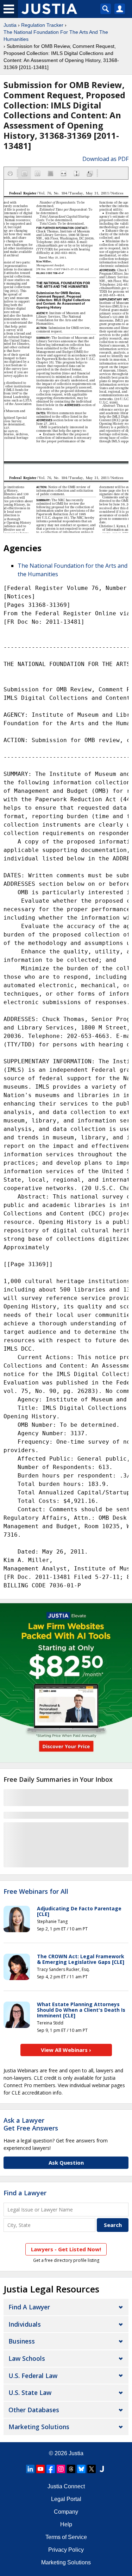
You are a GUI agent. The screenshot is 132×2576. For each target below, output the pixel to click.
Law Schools (27, 2358)
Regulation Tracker (42, 25)
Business (22, 2341)
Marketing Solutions (39, 2427)
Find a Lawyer (25, 2193)
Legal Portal (66, 2499)
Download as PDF (105, 159)
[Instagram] (61, 2469)
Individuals (25, 2324)
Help (66, 2524)
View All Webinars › (66, 2050)
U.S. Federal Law (33, 2376)
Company (66, 2512)
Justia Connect (66, 2486)
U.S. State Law (30, 2393)
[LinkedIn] (30, 2469)
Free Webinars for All (36, 1892)
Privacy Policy (66, 2550)
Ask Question (66, 2163)
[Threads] (71, 2469)
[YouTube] (40, 2469)
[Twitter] (92, 2469)
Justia (10, 25)
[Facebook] (51, 2469)
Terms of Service (66, 2537)
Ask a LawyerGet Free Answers (31, 2124)
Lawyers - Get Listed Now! (66, 2249)
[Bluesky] (81, 2469)
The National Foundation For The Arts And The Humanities (56, 36)
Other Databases (34, 2410)
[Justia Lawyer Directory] (102, 2469)
